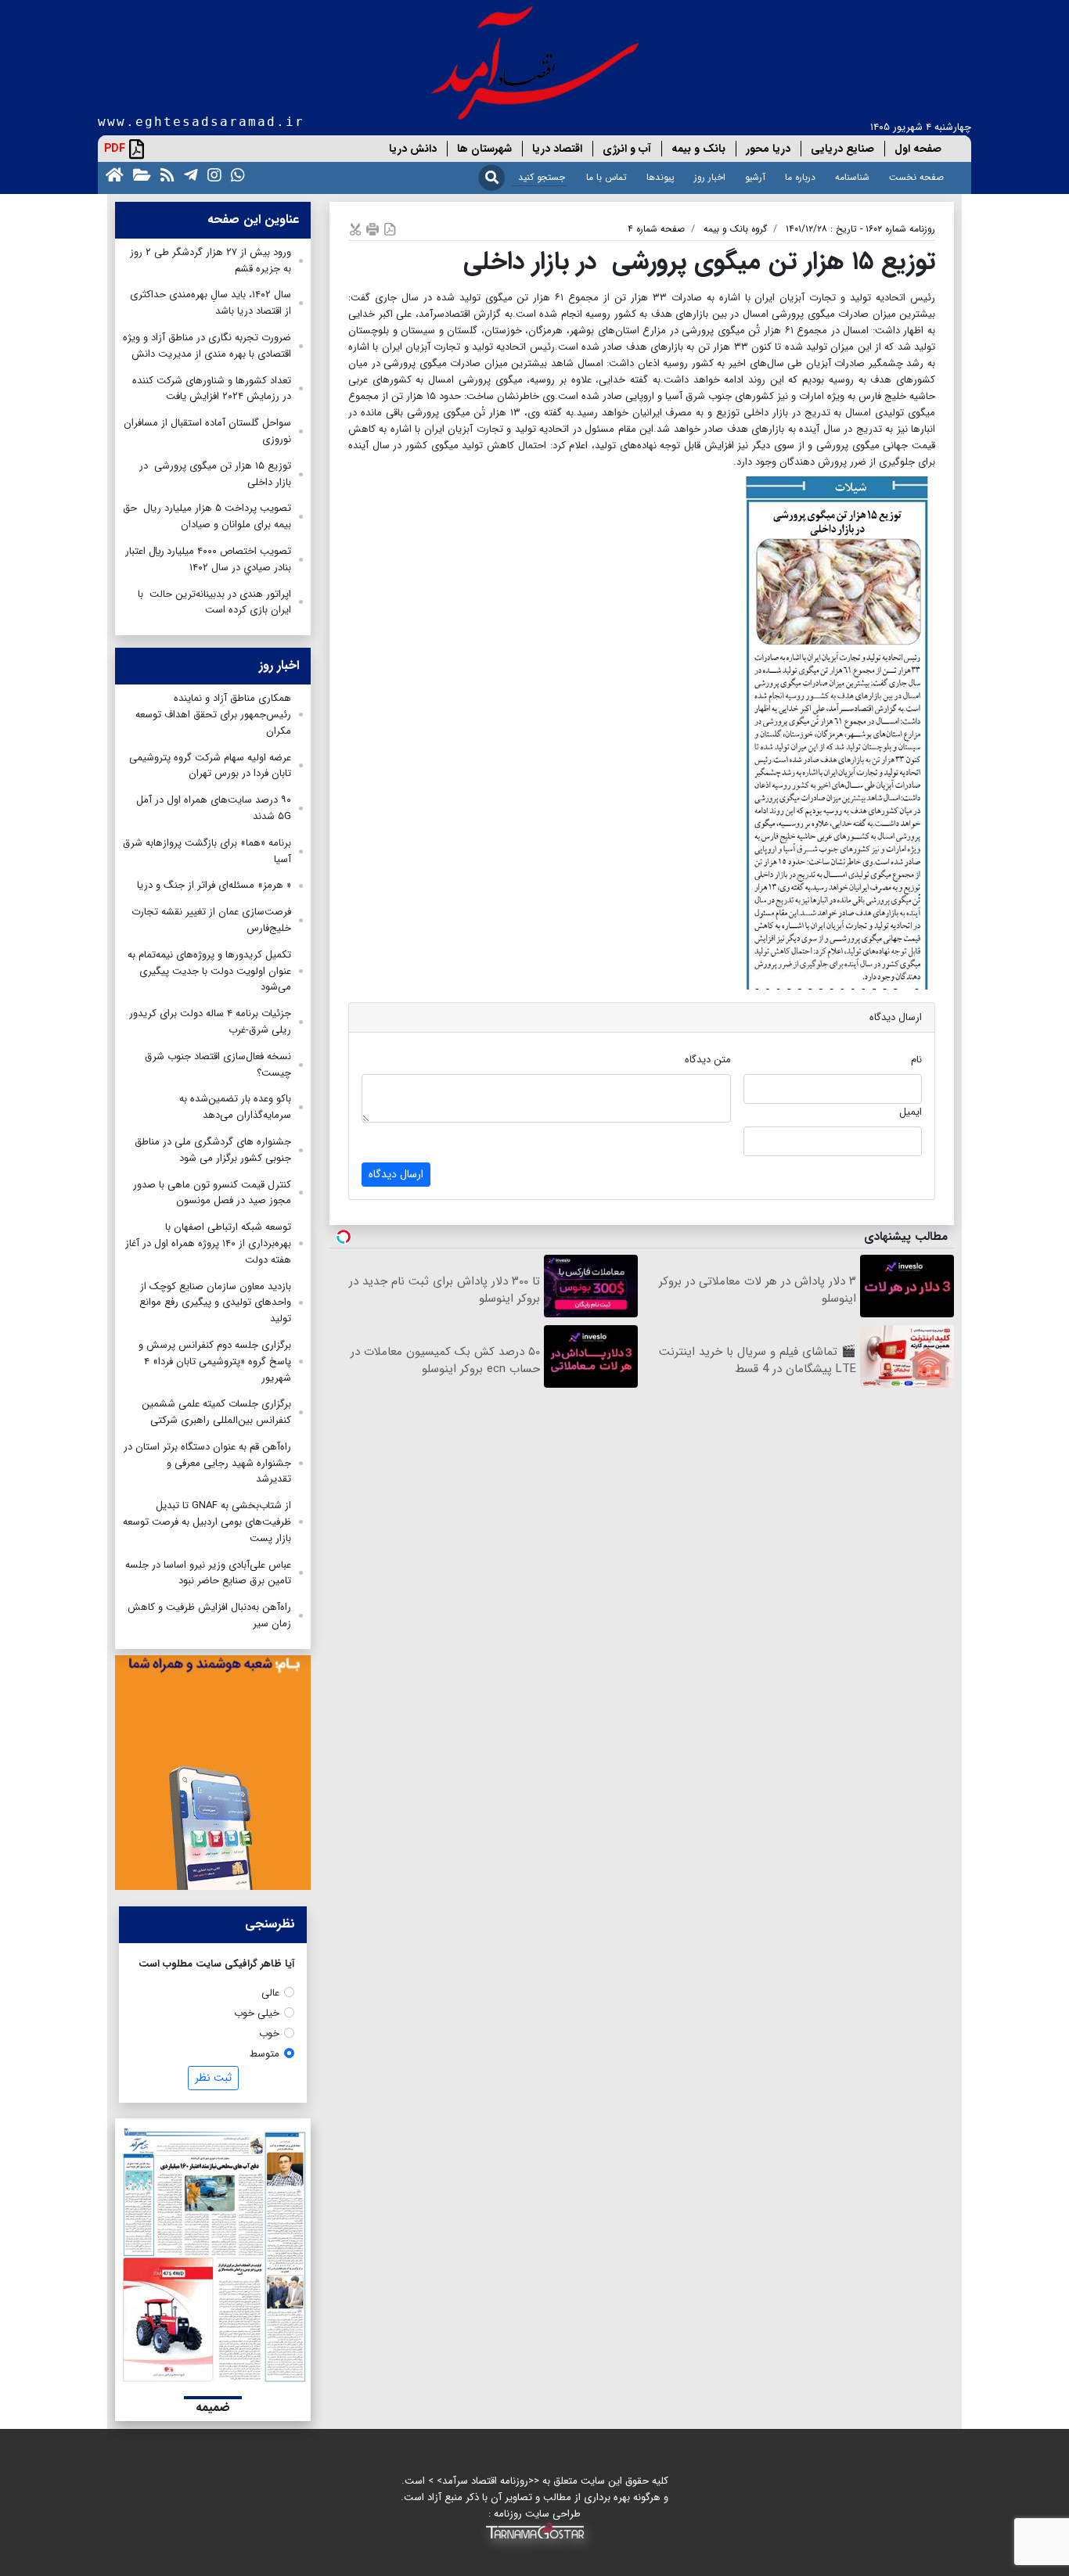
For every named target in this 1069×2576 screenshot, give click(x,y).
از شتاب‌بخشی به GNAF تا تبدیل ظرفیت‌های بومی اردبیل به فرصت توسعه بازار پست (207, 1522)
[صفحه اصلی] (112, 174)
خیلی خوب (257, 2013)
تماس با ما (606, 177)
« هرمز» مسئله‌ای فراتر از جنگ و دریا (214, 885)
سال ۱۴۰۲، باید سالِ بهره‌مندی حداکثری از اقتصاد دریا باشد (211, 303)
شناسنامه (852, 177)
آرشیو (755, 177)
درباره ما (800, 177)
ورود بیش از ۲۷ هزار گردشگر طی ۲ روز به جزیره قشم (211, 260)
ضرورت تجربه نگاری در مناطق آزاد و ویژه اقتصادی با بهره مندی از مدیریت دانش (207, 346)
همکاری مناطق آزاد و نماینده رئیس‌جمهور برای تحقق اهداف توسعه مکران (213, 715)
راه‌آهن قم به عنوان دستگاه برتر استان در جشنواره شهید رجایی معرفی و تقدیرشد (207, 1463)
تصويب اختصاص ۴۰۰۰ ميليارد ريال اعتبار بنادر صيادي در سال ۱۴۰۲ (208, 559)
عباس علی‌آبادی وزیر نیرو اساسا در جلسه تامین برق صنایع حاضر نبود (208, 1573)
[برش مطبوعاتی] (355, 229)
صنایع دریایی (842, 149)
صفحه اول (918, 149)
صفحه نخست (916, 177)
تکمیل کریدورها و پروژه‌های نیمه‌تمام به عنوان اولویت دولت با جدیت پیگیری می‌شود (209, 971)
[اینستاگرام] (211, 174)
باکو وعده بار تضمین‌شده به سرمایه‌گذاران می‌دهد (235, 1107)
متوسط (265, 2054)
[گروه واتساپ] (235, 174)
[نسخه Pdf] (390, 229)
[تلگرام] (188, 174)
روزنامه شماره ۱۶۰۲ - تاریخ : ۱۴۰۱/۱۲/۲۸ (860, 229)
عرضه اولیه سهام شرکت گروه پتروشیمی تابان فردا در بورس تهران (210, 766)
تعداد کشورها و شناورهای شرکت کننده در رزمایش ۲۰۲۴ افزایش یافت (212, 389)
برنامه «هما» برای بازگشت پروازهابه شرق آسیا (207, 851)
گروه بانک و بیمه (735, 229)
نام (916, 1060)
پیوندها (660, 177)
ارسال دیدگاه (396, 1174)
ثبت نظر (213, 2078)
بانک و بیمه (698, 149)
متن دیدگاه (708, 1060)
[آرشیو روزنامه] (139, 174)
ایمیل (911, 1112)
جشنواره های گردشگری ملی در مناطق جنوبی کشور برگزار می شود (213, 1150)
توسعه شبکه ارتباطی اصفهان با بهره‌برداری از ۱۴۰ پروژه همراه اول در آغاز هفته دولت (208, 1243)
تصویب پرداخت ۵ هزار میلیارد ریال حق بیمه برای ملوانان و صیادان (207, 516)
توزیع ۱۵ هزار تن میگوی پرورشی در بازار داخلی (215, 474)
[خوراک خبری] (164, 174)
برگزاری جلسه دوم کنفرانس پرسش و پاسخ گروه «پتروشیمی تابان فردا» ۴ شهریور (215, 1362)
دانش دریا (413, 149)
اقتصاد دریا (557, 149)
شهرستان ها (484, 149)
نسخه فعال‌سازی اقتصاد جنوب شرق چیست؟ (218, 1065)
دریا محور (768, 149)
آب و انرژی (627, 149)
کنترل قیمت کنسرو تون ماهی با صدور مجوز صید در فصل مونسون (212, 1193)
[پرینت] (373, 229)
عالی (270, 1993)
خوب (269, 2033)
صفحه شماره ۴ (656, 229)
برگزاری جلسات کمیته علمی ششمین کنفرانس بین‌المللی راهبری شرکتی (216, 1412)
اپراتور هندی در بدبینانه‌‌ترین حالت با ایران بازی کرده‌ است (214, 602)
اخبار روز (710, 177)
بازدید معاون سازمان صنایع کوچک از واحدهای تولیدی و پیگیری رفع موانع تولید (215, 1303)
